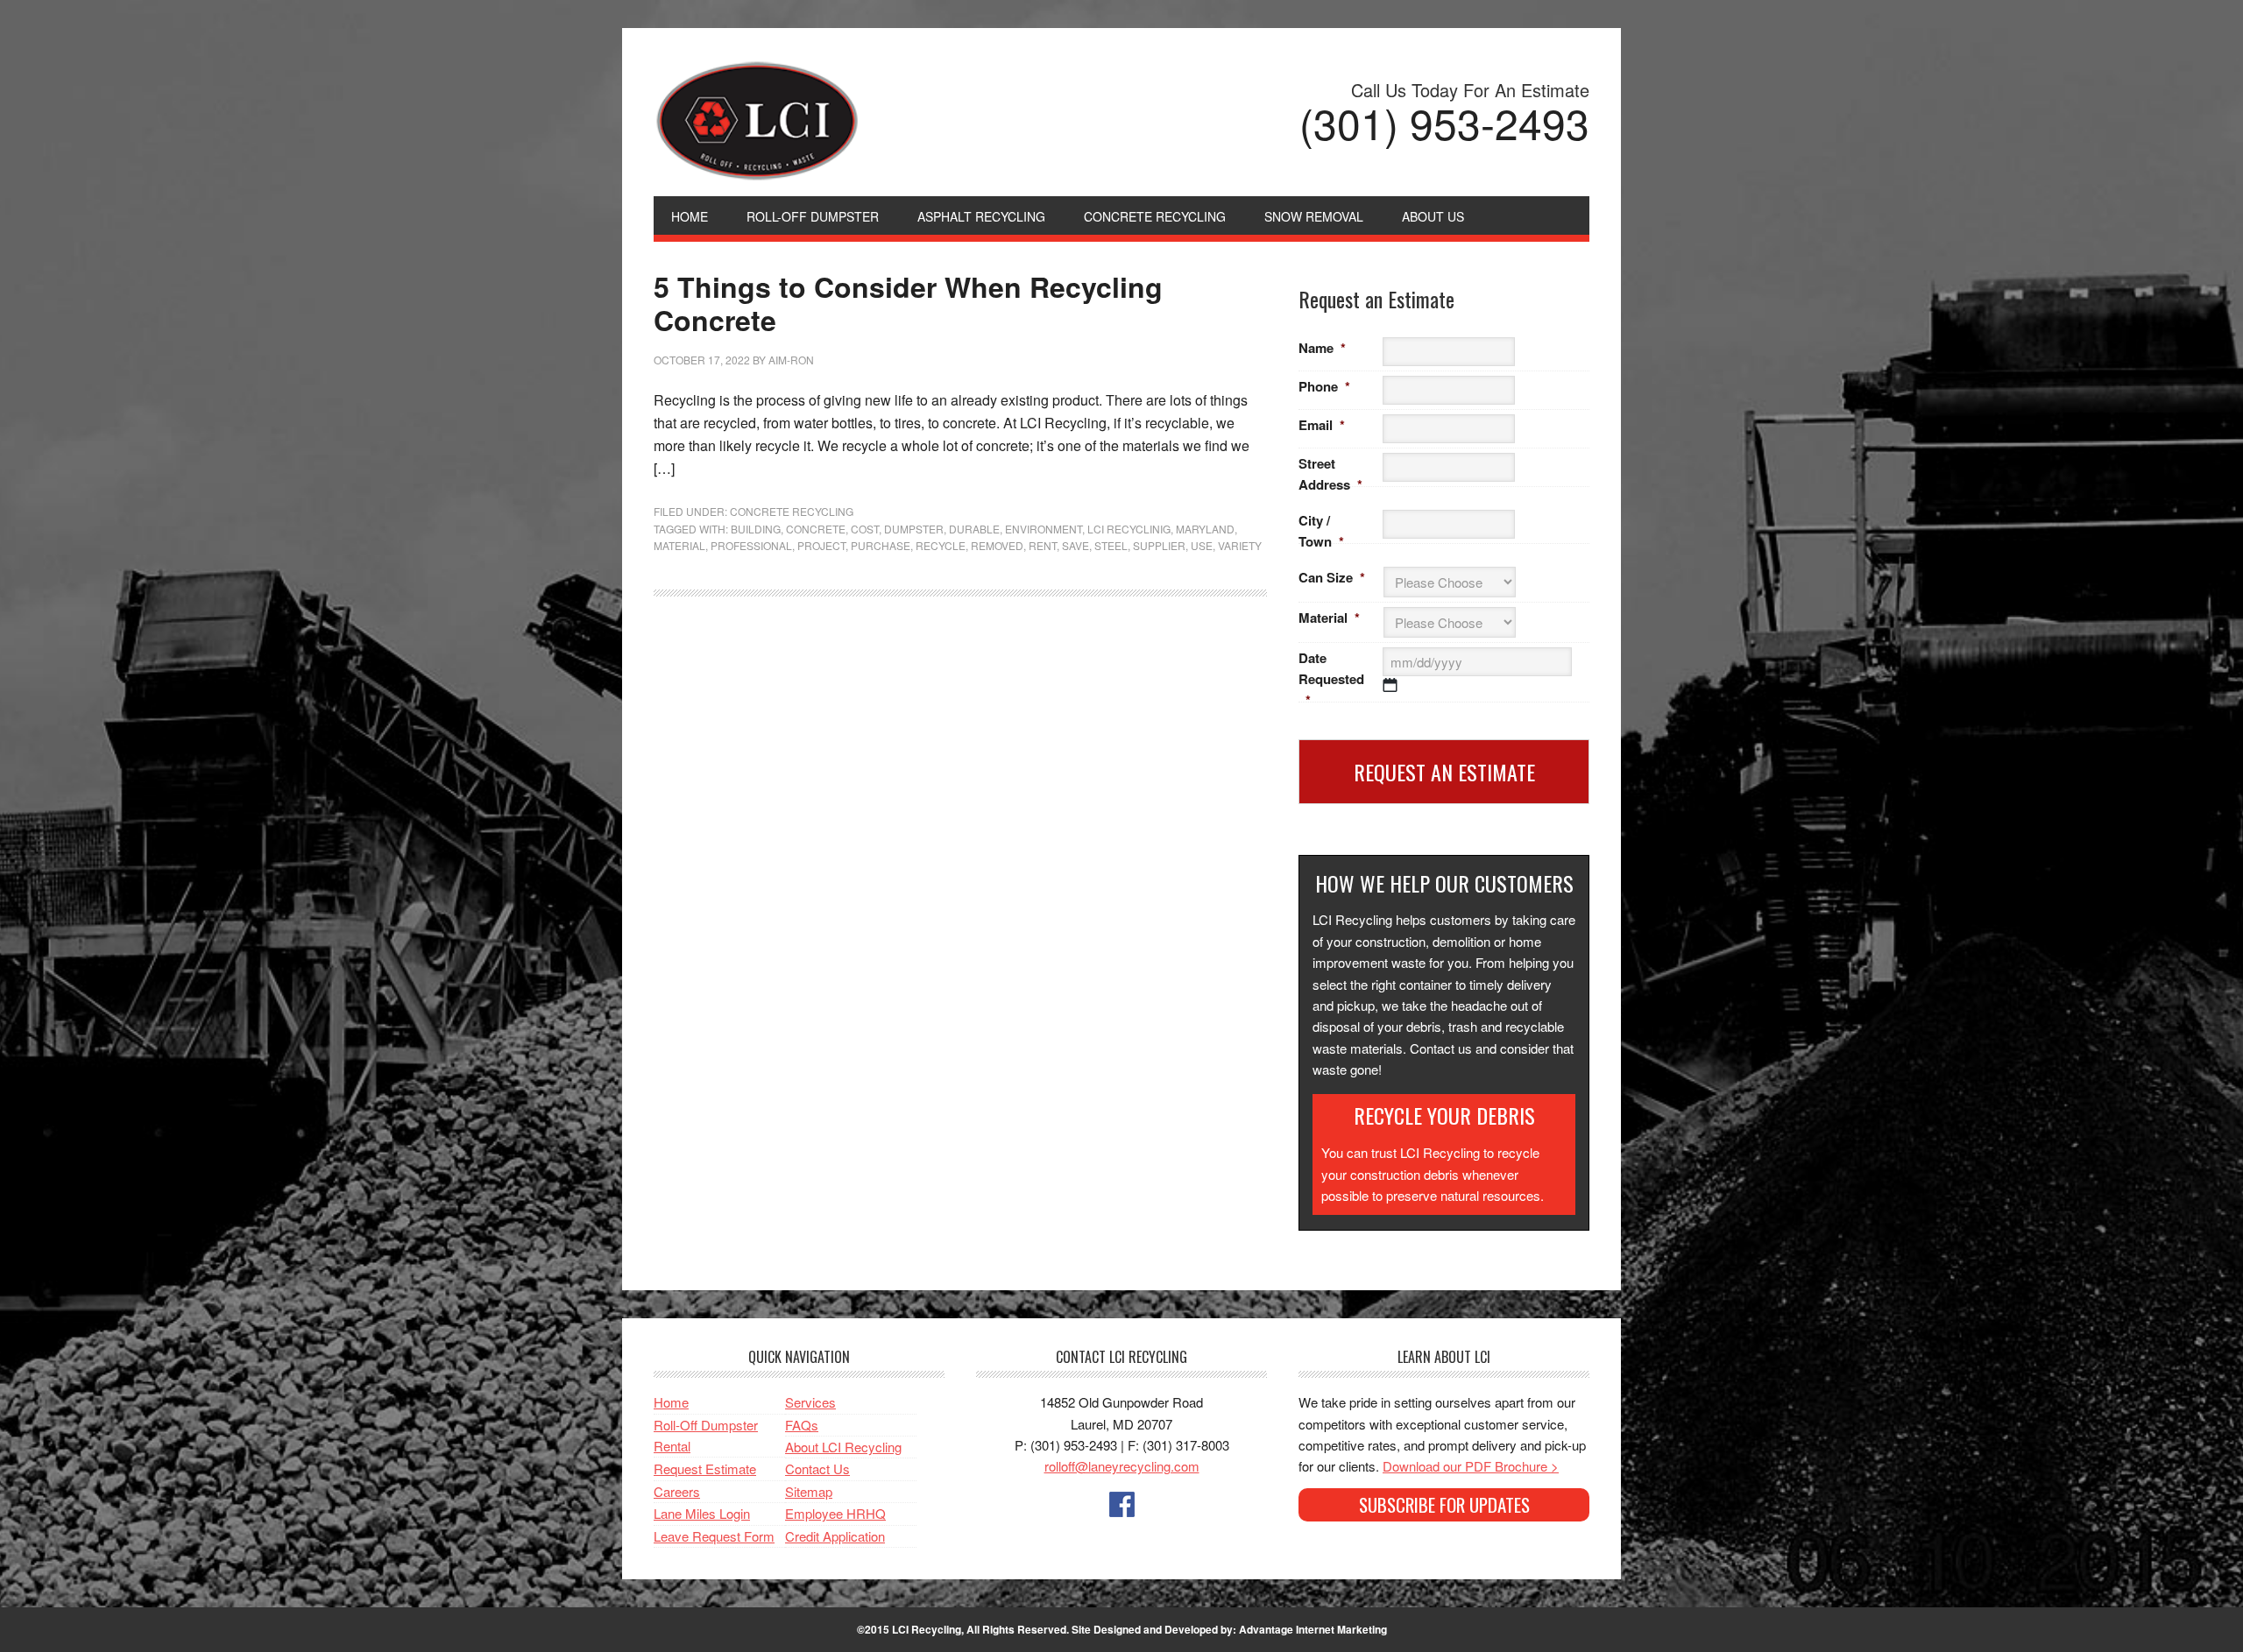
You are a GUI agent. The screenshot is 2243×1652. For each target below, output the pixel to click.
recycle (941, 545)
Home (671, 1402)
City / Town (1321, 531)
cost (865, 529)
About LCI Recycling (843, 1447)
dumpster (914, 529)
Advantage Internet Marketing (1313, 1629)
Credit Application (835, 1536)
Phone (1324, 386)
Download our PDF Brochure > (1471, 1466)
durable (974, 529)
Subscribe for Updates (1444, 1504)
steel (1111, 545)
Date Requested (1331, 679)
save (1076, 545)
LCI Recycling (934, 121)
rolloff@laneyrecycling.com (1122, 1466)
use (1202, 545)
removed (997, 545)
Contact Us (817, 1468)
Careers (677, 1491)
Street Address (1330, 474)
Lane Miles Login (702, 1513)
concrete (816, 529)
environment (1044, 529)
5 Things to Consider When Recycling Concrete (908, 303)
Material (1329, 618)
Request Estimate (705, 1468)
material (679, 545)
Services (810, 1402)
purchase (881, 545)
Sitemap (809, 1491)
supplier (1159, 545)
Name (1322, 348)
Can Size (1332, 577)
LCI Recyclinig (1129, 529)
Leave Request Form (714, 1536)
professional (751, 545)
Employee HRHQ (835, 1513)
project (821, 545)
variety (1240, 545)
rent (1043, 545)
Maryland (1205, 529)
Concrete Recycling (792, 511)
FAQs (802, 1425)
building (756, 529)
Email (1322, 425)
